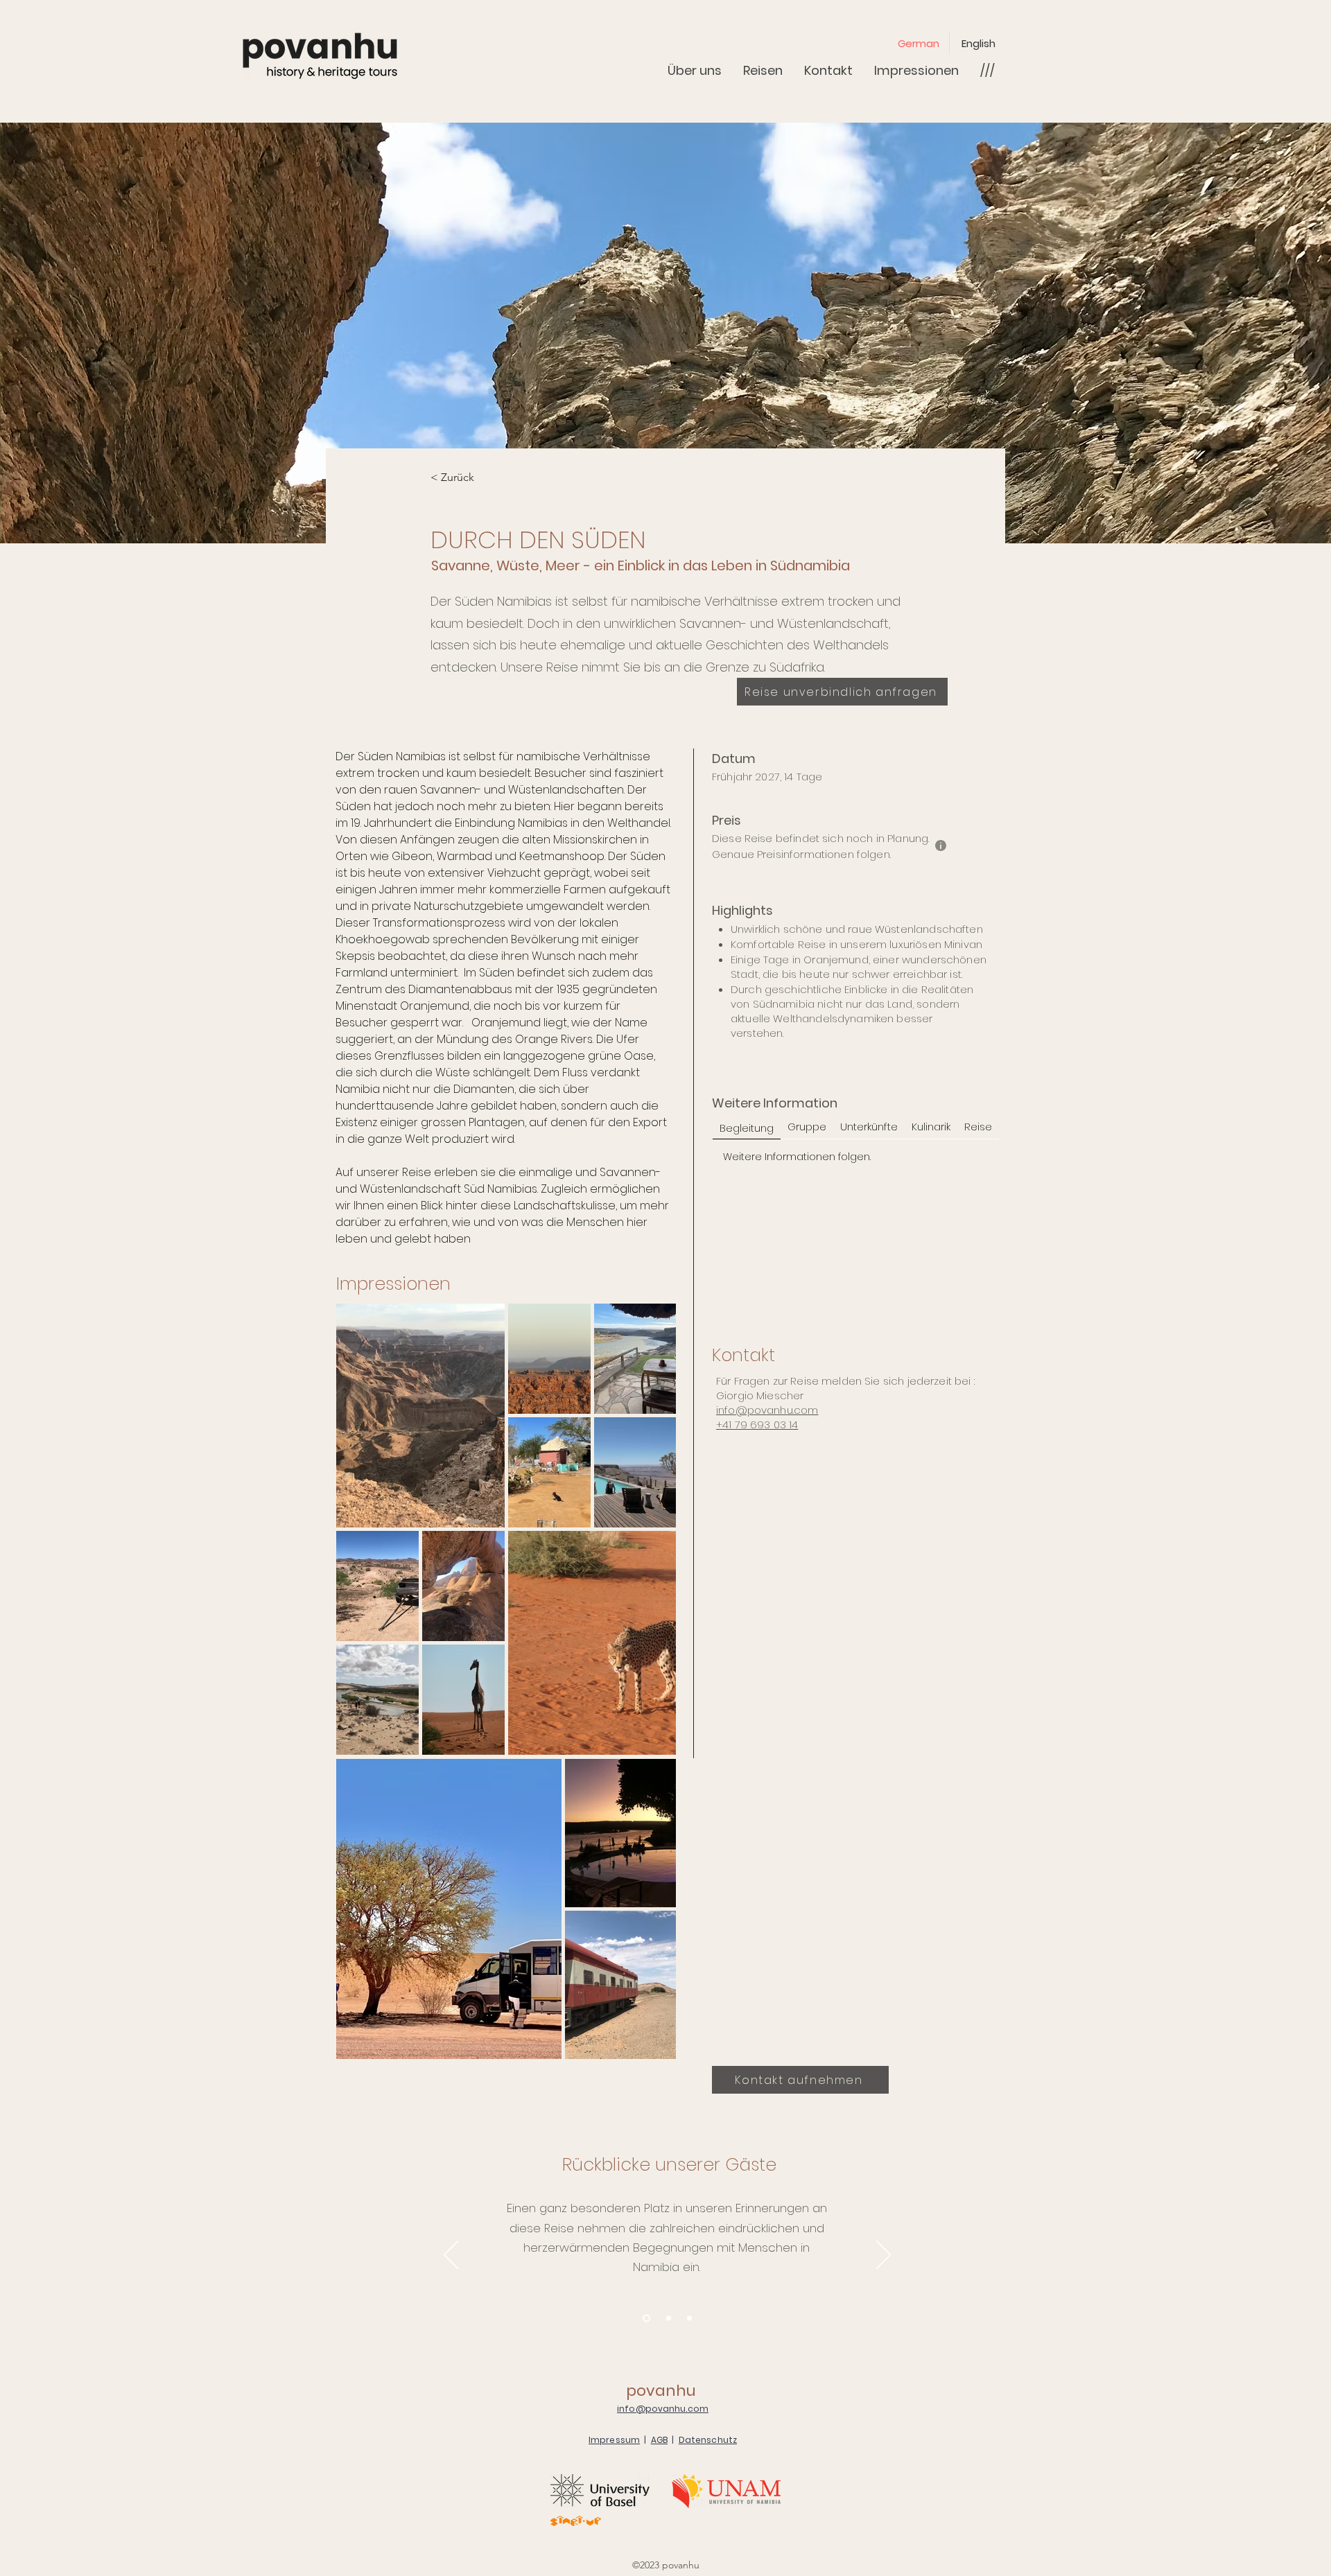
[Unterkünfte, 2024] (689, 2319)
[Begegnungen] (646, 2319)
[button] (987, 70)
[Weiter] (884, 2256)
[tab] (747, 1127)
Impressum (614, 2440)
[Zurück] (451, 2256)
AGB (659, 2440)
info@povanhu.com (767, 1410)
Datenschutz (708, 2440)
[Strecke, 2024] (669, 2319)
